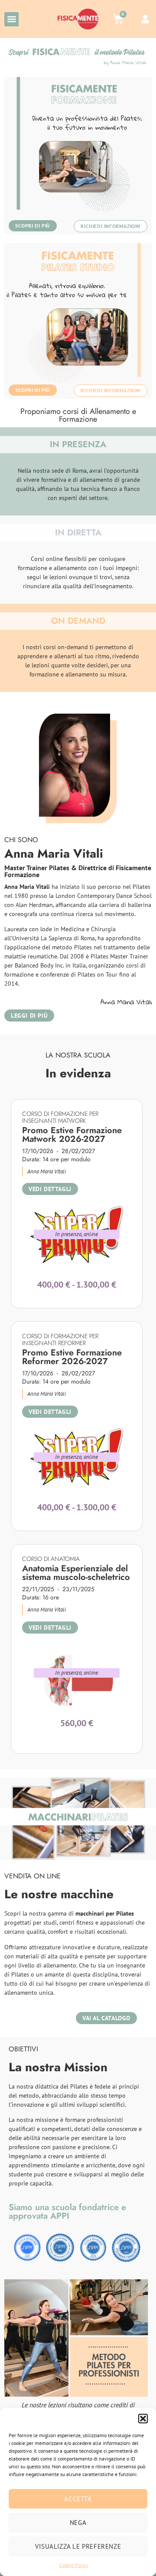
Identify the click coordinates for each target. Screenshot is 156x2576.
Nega (78, 2523)
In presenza (69, 1234)
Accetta (78, 2499)
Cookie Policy (74, 2565)
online (91, 1234)
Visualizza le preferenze (78, 2546)
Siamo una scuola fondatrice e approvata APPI (67, 2212)
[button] (143, 2419)
